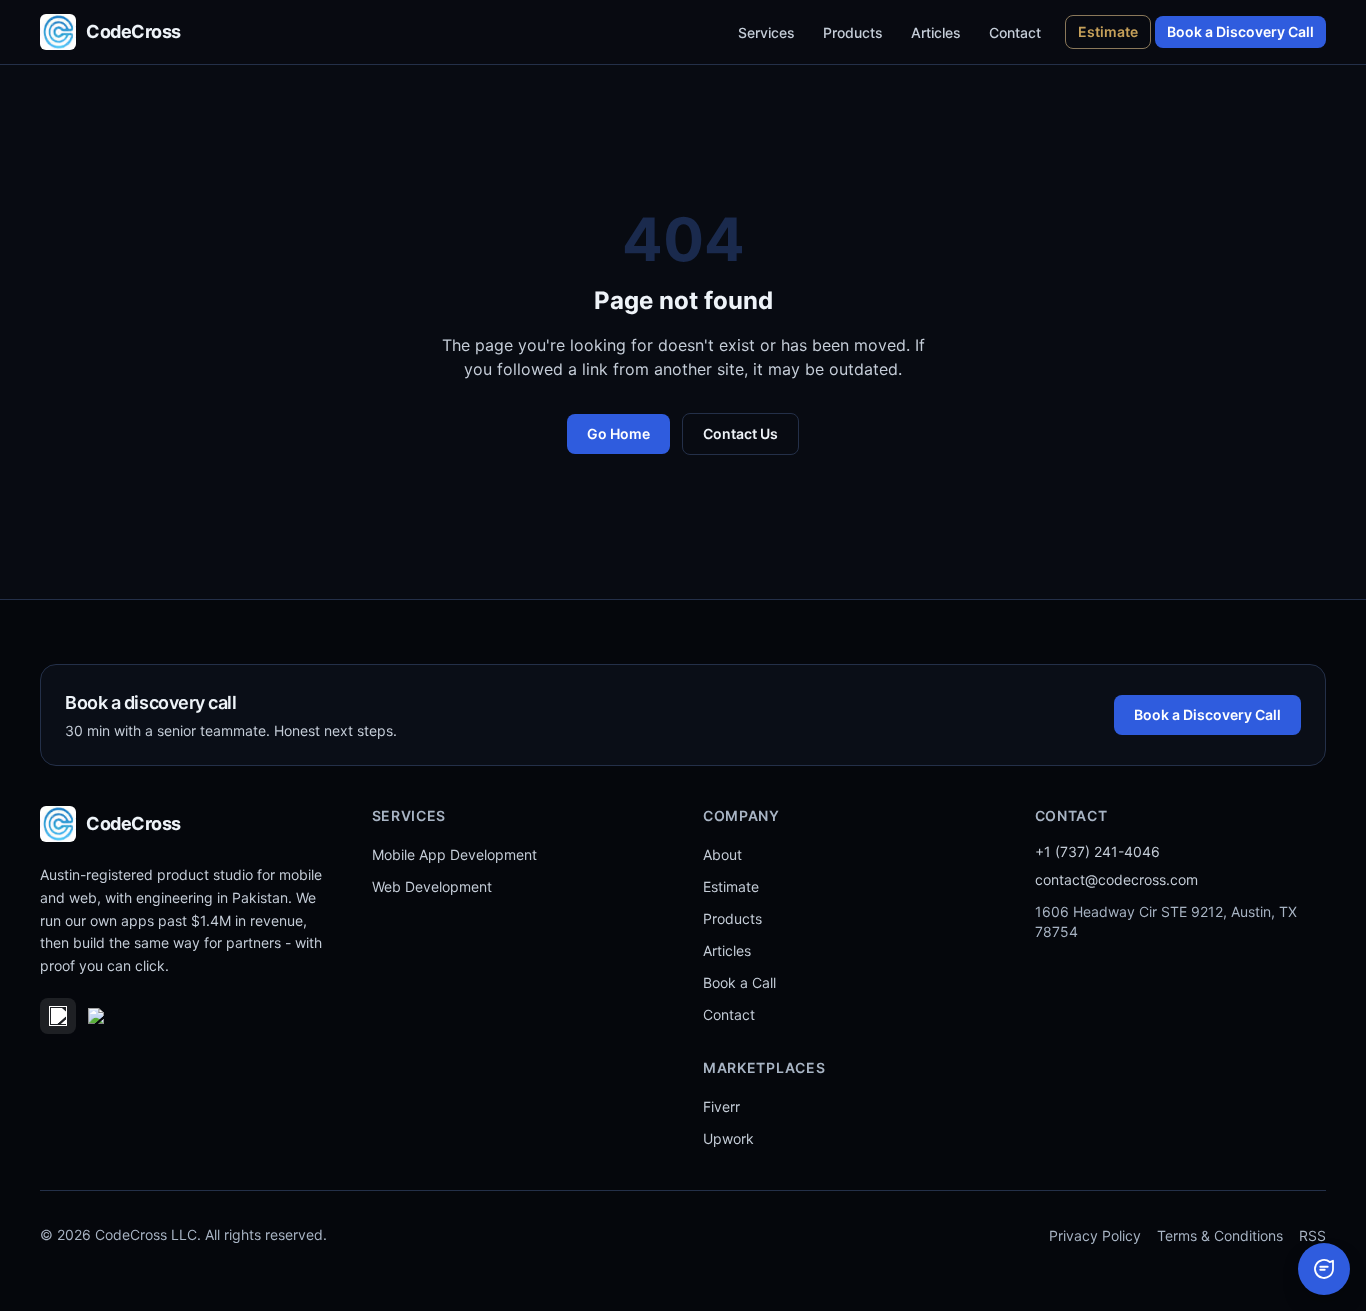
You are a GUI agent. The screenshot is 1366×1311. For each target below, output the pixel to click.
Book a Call (739, 982)
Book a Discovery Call (1240, 31)
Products (853, 32)
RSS (1312, 1235)
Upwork (728, 1138)
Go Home (618, 433)
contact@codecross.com (1116, 879)
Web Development (432, 886)
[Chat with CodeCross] (1324, 1269)
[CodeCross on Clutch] (116, 1016)
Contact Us (740, 433)
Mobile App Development (454, 854)
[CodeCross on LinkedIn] (58, 1016)
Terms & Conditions (1220, 1235)
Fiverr (721, 1106)
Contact (1015, 32)
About (722, 854)
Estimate (1108, 31)
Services (766, 32)
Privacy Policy (1095, 1235)
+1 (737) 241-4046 (1097, 851)
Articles (936, 32)
